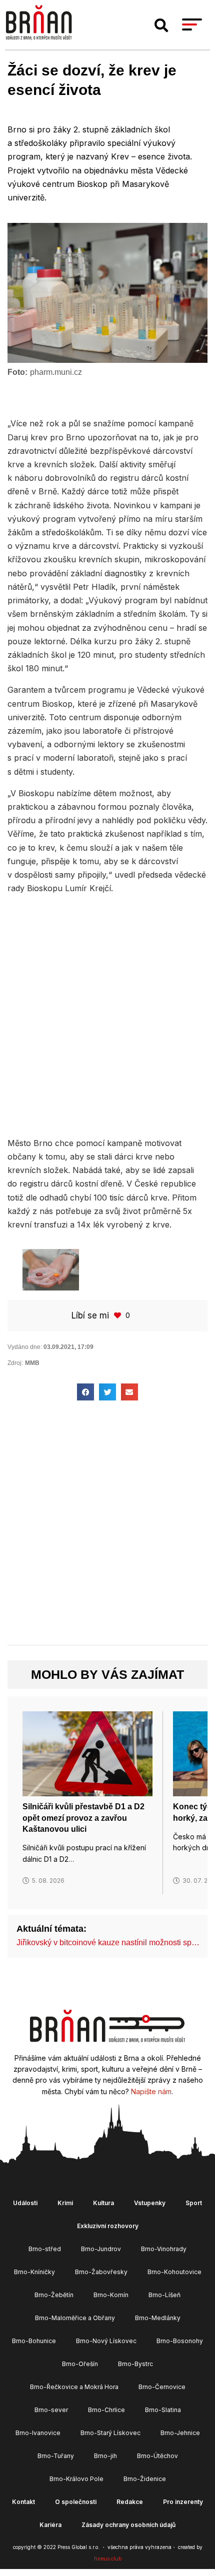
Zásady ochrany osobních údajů (128, 2525)
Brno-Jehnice (180, 2433)
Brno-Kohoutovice (174, 2272)
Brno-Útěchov (157, 2456)
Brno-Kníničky (34, 2272)
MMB (32, 1363)
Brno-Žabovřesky (101, 2272)
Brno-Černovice (162, 2387)
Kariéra (50, 2525)
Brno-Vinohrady (164, 2249)
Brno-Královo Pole (76, 2479)
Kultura (103, 2203)
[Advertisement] (107, 1014)
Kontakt (23, 2502)
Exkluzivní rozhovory (108, 2226)
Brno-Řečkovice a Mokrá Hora (74, 2387)
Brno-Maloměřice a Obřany (75, 2318)
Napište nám (151, 2091)
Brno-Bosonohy (180, 2341)
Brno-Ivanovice (38, 2433)
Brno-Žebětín (54, 2295)
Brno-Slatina (163, 2410)
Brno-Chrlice (106, 2410)
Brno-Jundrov (101, 2249)
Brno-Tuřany (56, 2456)
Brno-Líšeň (164, 2295)
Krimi (65, 2203)
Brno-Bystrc (135, 2364)
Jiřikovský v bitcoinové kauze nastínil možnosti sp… (108, 1942)
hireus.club (108, 2559)
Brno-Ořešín (80, 2364)
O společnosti (76, 2502)
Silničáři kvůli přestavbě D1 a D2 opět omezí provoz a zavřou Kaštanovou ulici (83, 1818)
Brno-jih (105, 2456)
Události (25, 2203)
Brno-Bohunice (34, 2341)
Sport (194, 2203)
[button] (161, 25)
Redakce (130, 2502)
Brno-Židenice (145, 2479)
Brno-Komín (111, 2295)
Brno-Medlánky (158, 2318)
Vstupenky (150, 2203)
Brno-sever (51, 2410)
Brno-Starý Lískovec (110, 2433)
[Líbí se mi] (118, 1315)
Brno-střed (45, 2249)
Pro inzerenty (183, 2502)
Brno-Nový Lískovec (106, 2341)
